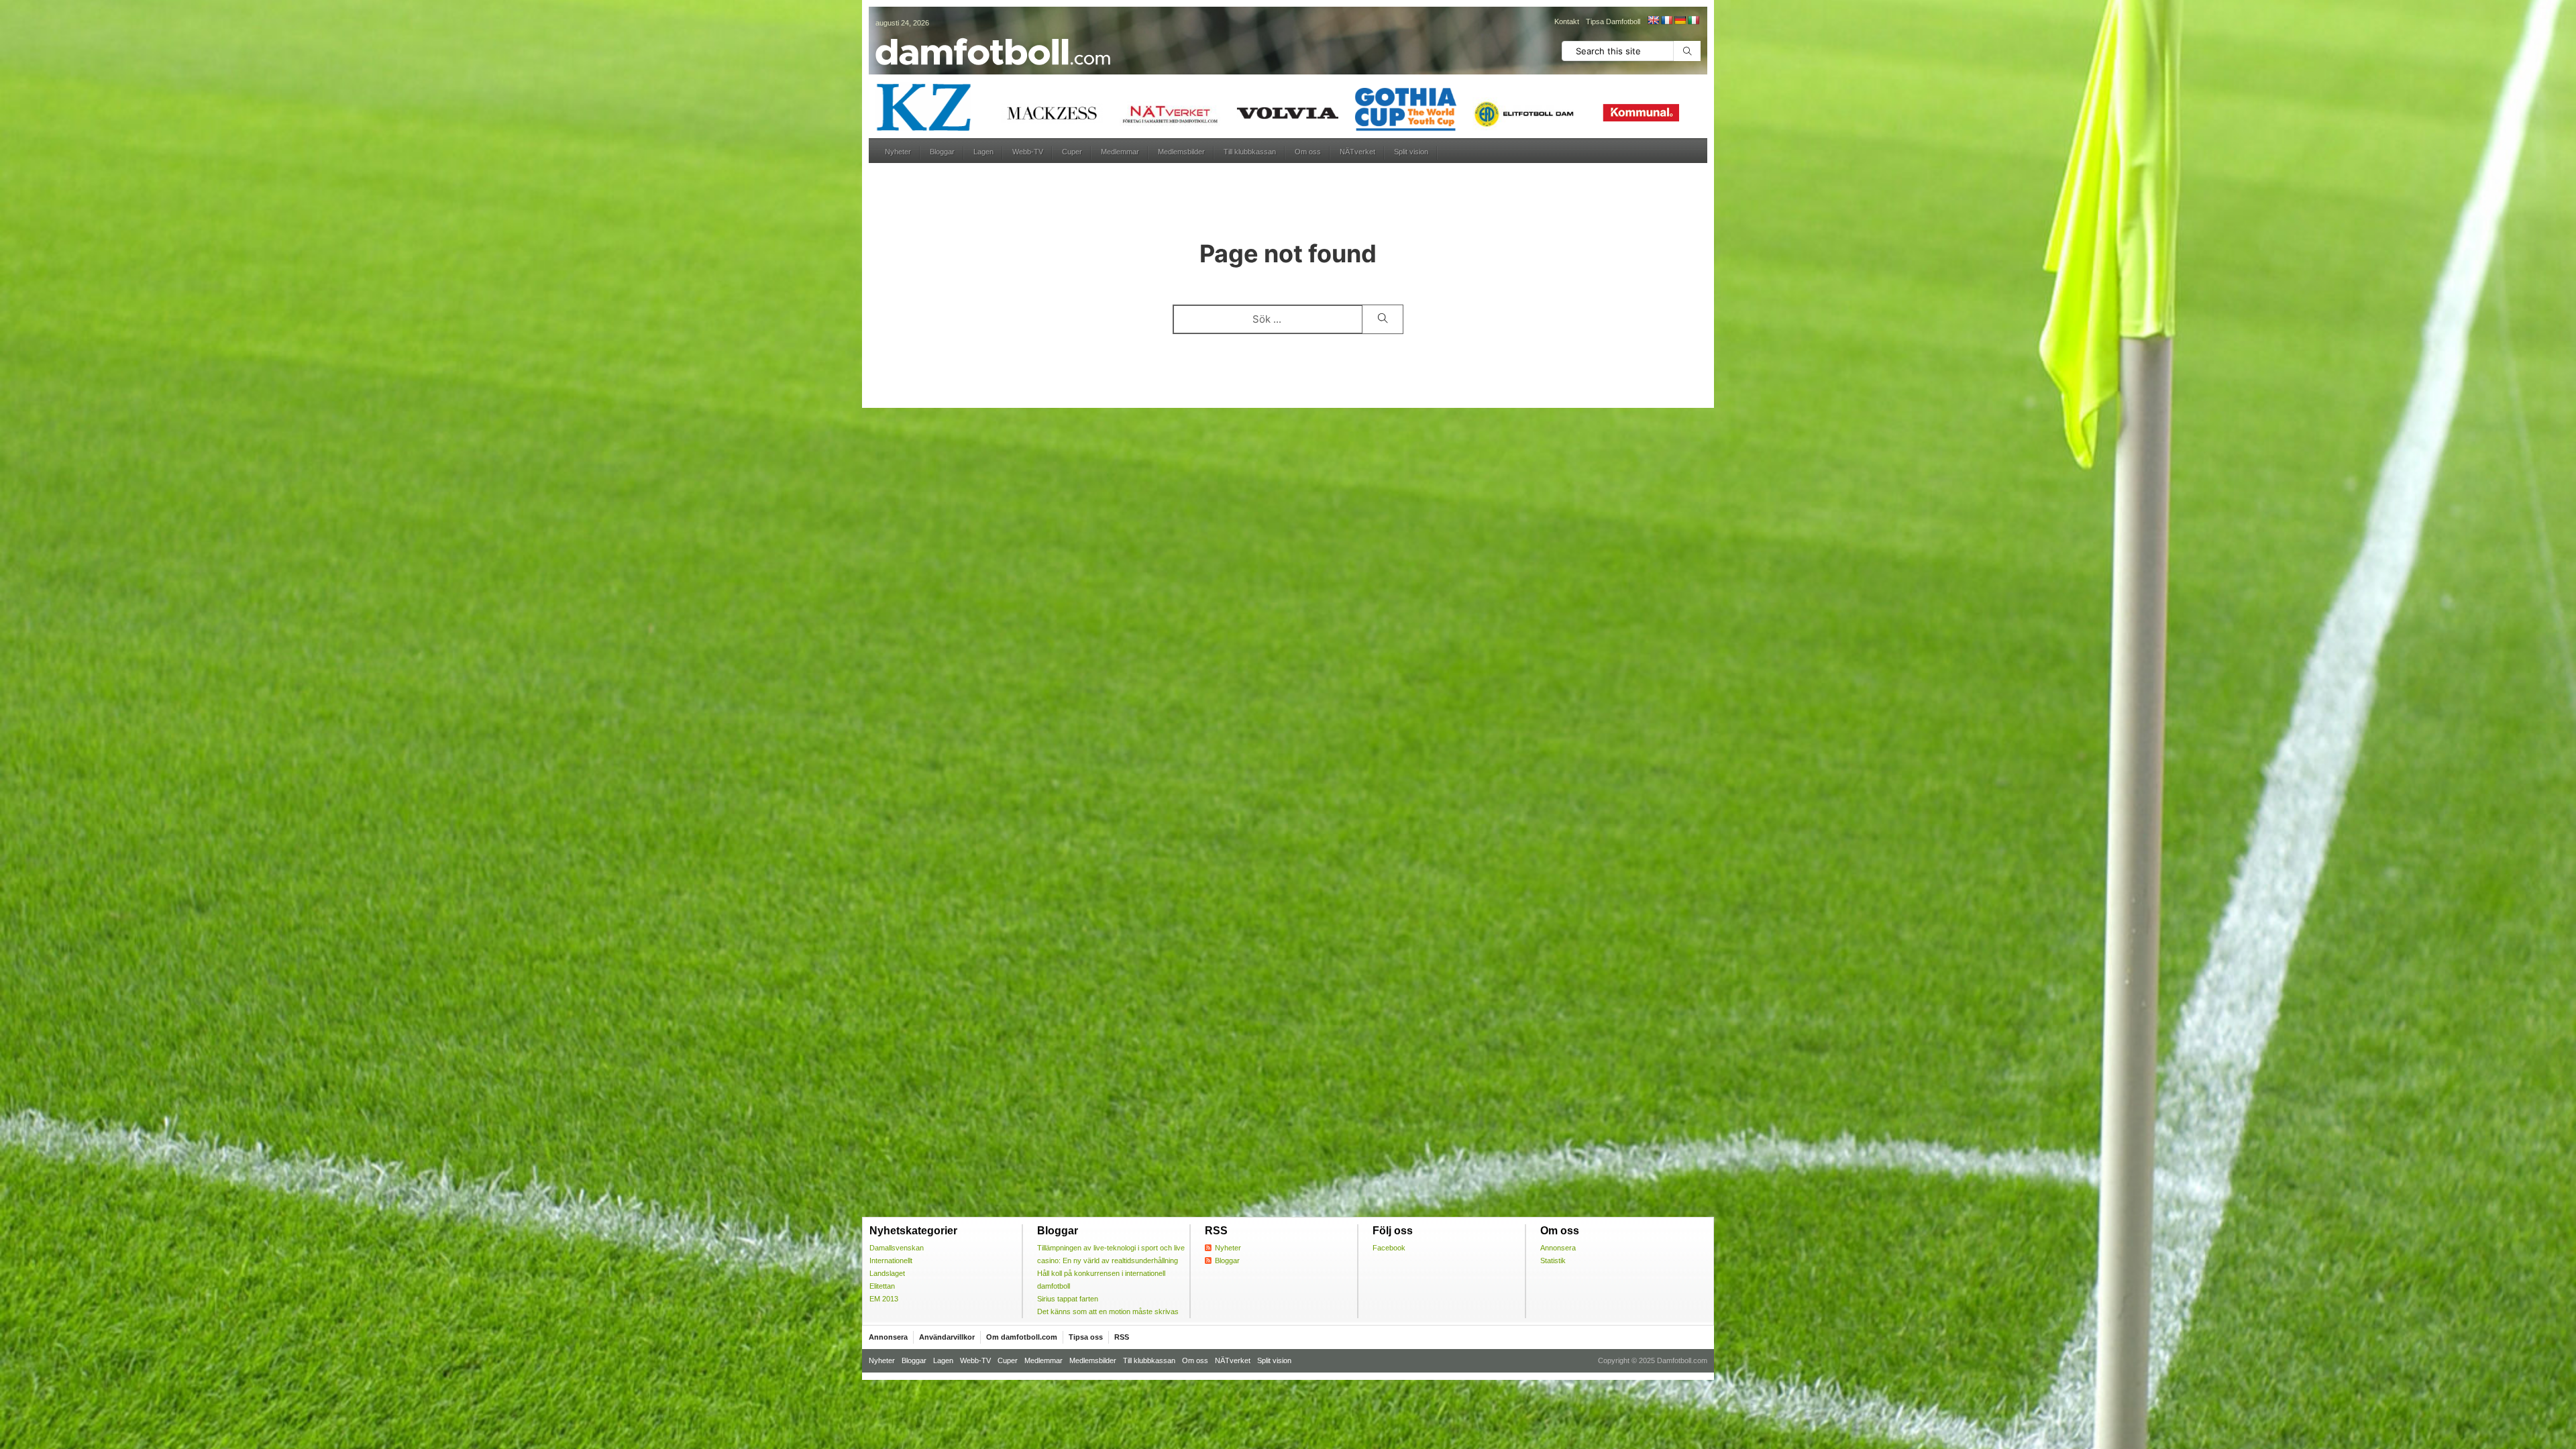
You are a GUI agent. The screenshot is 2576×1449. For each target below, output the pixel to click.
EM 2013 (884, 1299)
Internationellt (891, 1260)
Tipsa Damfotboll (1613, 21)
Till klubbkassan (1250, 152)
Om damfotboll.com (1022, 1337)
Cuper (1072, 152)
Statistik (1553, 1260)
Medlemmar (1120, 152)
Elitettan (882, 1286)
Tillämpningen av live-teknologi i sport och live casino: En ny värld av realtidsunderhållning (1111, 1254)
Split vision (1411, 152)
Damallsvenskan (897, 1248)
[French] (1666, 20)
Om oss (1308, 152)
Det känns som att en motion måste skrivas (1108, 1311)
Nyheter (898, 152)
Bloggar (942, 152)
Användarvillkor (947, 1337)
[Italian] (1693, 20)
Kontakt (1567, 21)
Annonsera (1558, 1248)
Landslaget (887, 1273)
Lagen (983, 152)
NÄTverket (1357, 152)
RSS (1122, 1337)
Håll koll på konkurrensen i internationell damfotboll (1101, 1280)
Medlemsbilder (1181, 152)
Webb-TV (1028, 152)
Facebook (1389, 1248)
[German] (1680, 20)
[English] (1653, 20)
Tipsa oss (1086, 1337)
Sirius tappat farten (1068, 1299)
